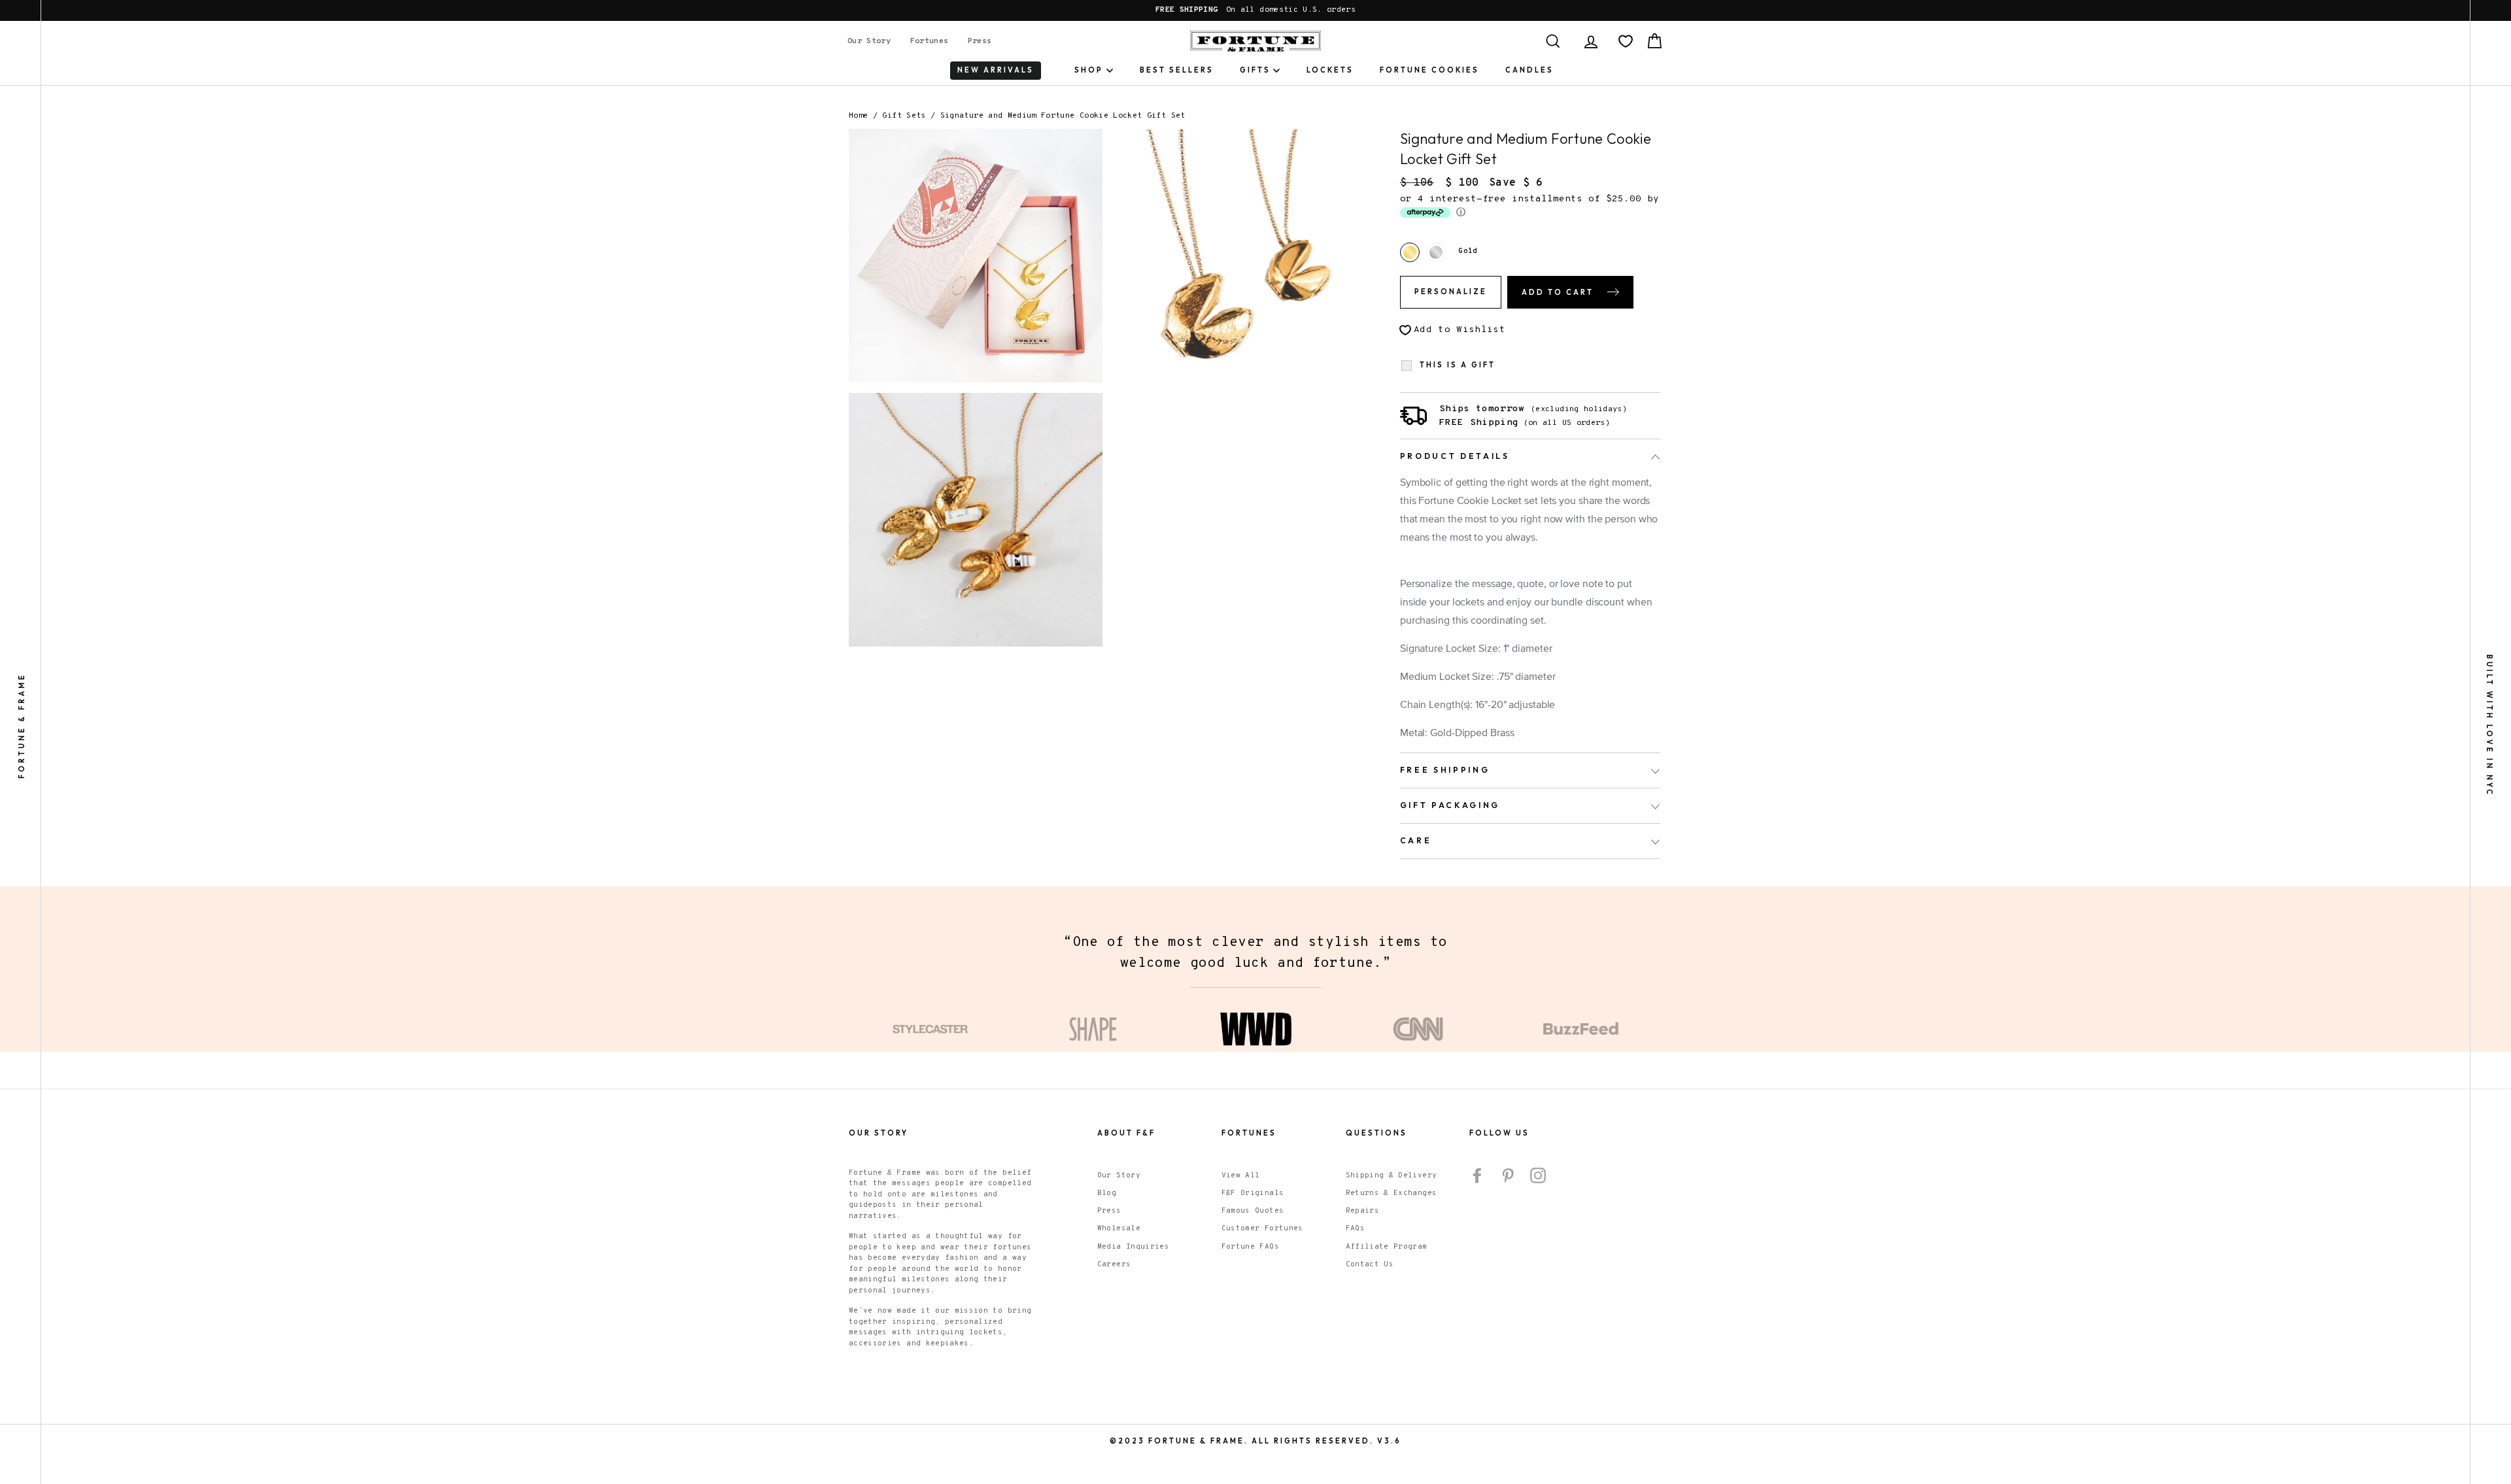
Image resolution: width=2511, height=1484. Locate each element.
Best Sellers (1177, 70)
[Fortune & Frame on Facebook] (1477, 1175)
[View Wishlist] (1626, 41)
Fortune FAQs (1250, 1247)
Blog (1107, 1193)
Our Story (869, 41)
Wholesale (1119, 1228)
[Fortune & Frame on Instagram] (1538, 1175)
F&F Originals (1253, 1193)
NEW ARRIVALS (996, 70)
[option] (1255, 10)
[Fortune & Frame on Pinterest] (1508, 1175)
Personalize (1451, 292)
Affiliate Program (1387, 1247)
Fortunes (930, 41)
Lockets (1330, 70)
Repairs (1362, 1211)
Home (858, 116)
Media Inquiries (1133, 1247)
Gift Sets (904, 116)
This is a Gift (1458, 365)
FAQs (1355, 1228)
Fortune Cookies (1429, 70)
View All (1241, 1175)
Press (980, 41)
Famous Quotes (1253, 1211)
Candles (1529, 70)
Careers (1114, 1264)
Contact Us (1370, 1264)
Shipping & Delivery (1392, 1175)
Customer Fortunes (1262, 1228)
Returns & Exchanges (1392, 1193)
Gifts (1255, 70)
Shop (1089, 70)
